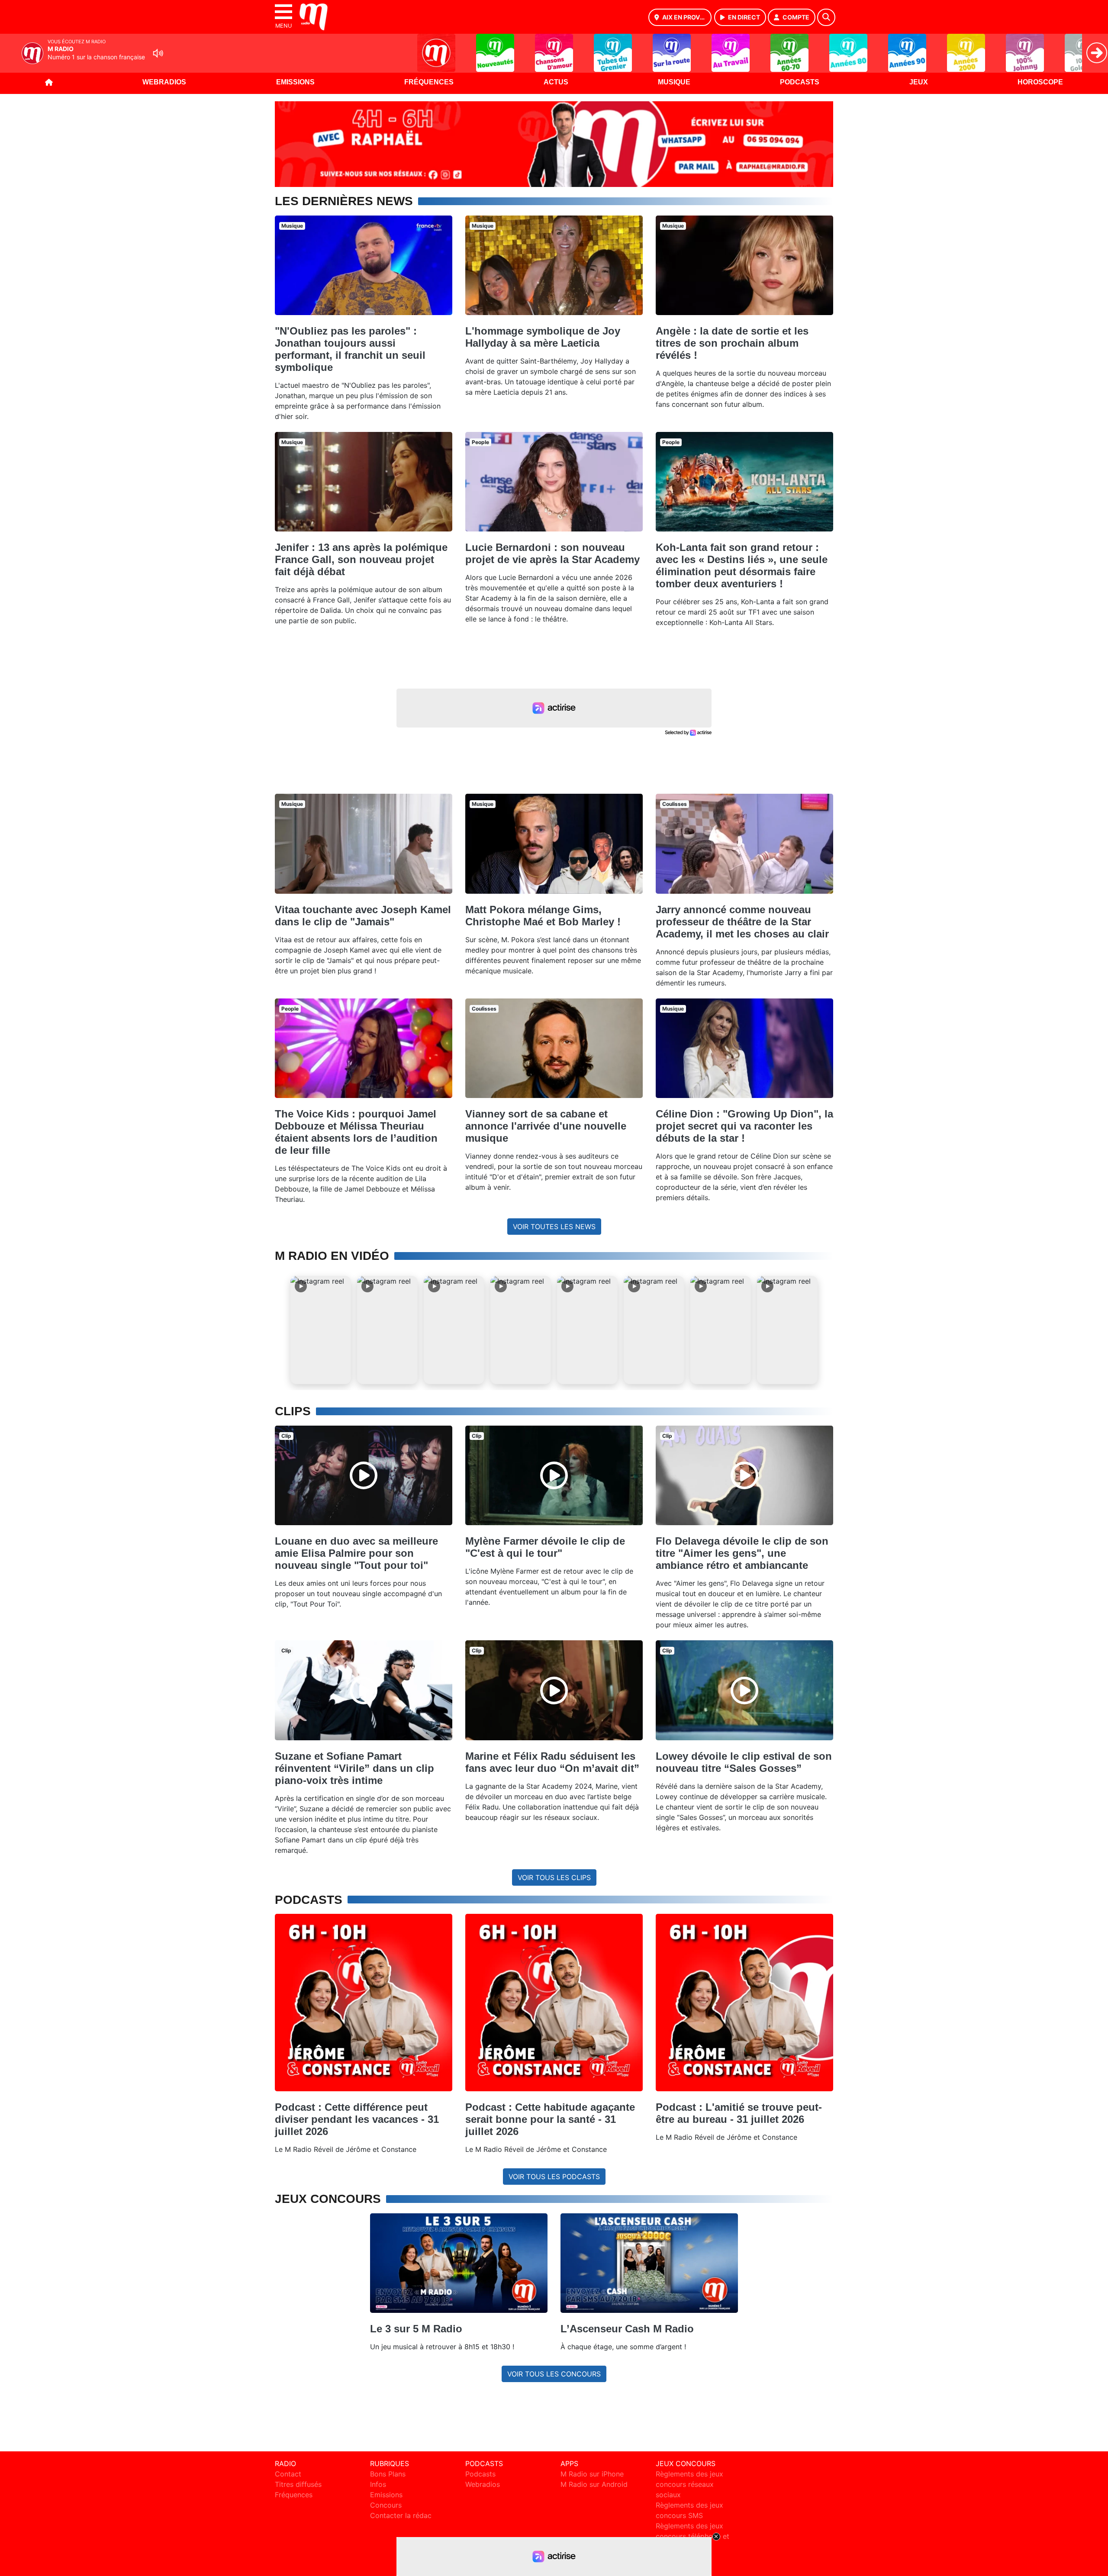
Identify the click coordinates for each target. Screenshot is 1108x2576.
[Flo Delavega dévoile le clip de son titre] (744, 1475)
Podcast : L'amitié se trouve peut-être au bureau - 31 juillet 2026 (739, 2113)
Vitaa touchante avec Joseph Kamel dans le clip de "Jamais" (363, 916)
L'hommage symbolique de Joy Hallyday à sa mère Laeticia (543, 337)
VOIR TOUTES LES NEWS (554, 1227)
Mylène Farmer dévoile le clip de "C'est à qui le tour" (545, 1547)
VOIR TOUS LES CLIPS (554, 1877)
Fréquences (429, 82)
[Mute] (158, 53)
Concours (386, 2505)
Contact (288, 2474)
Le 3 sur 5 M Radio (416, 2329)
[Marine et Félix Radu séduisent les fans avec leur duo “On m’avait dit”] (554, 1690)
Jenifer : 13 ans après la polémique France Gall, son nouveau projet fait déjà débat (361, 559)
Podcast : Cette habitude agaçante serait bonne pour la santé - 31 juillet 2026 (550, 2119)
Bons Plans (388, 2474)
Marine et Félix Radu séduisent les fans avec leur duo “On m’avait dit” (552, 1762)
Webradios (164, 82)
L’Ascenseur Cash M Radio (627, 2329)
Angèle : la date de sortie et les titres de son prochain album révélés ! (732, 343)
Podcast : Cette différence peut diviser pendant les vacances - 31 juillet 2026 (357, 2119)
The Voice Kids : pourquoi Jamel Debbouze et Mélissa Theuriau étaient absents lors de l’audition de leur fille (356, 1132)
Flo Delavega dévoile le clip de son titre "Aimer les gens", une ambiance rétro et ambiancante (742, 1553)
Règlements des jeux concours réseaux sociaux (689, 2484)
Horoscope (1040, 82)
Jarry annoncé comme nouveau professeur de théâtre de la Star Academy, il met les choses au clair (742, 922)
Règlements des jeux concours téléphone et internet (692, 2536)
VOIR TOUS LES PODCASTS (554, 2177)
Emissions (295, 82)
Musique (674, 82)
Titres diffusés (298, 2484)
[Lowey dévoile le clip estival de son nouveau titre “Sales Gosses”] (744, 1690)
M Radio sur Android (594, 2484)
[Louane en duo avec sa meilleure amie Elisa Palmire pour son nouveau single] (364, 1475)
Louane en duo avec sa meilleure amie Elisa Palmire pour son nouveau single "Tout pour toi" (356, 1553)
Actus (556, 82)
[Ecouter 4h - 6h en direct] (554, 143)
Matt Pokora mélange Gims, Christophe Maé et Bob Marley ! (543, 916)
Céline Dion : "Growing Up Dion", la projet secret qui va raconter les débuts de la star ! (744, 1126)
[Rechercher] (826, 17)
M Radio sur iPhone (592, 2474)
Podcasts (800, 82)
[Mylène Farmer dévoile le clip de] (554, 1475)
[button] (321, 1330)
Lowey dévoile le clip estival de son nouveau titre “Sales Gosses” (744, 1762)
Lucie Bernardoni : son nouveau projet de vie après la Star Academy (552, 553)
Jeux (919, 82)
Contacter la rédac (401, 2515)
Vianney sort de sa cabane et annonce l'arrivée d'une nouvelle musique (546, 1126)
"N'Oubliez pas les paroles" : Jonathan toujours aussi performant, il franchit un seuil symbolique (350, 349)
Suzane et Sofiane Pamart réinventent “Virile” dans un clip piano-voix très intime (354, 1768)
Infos (378, 2484)
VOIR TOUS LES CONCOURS (554, 2374)
